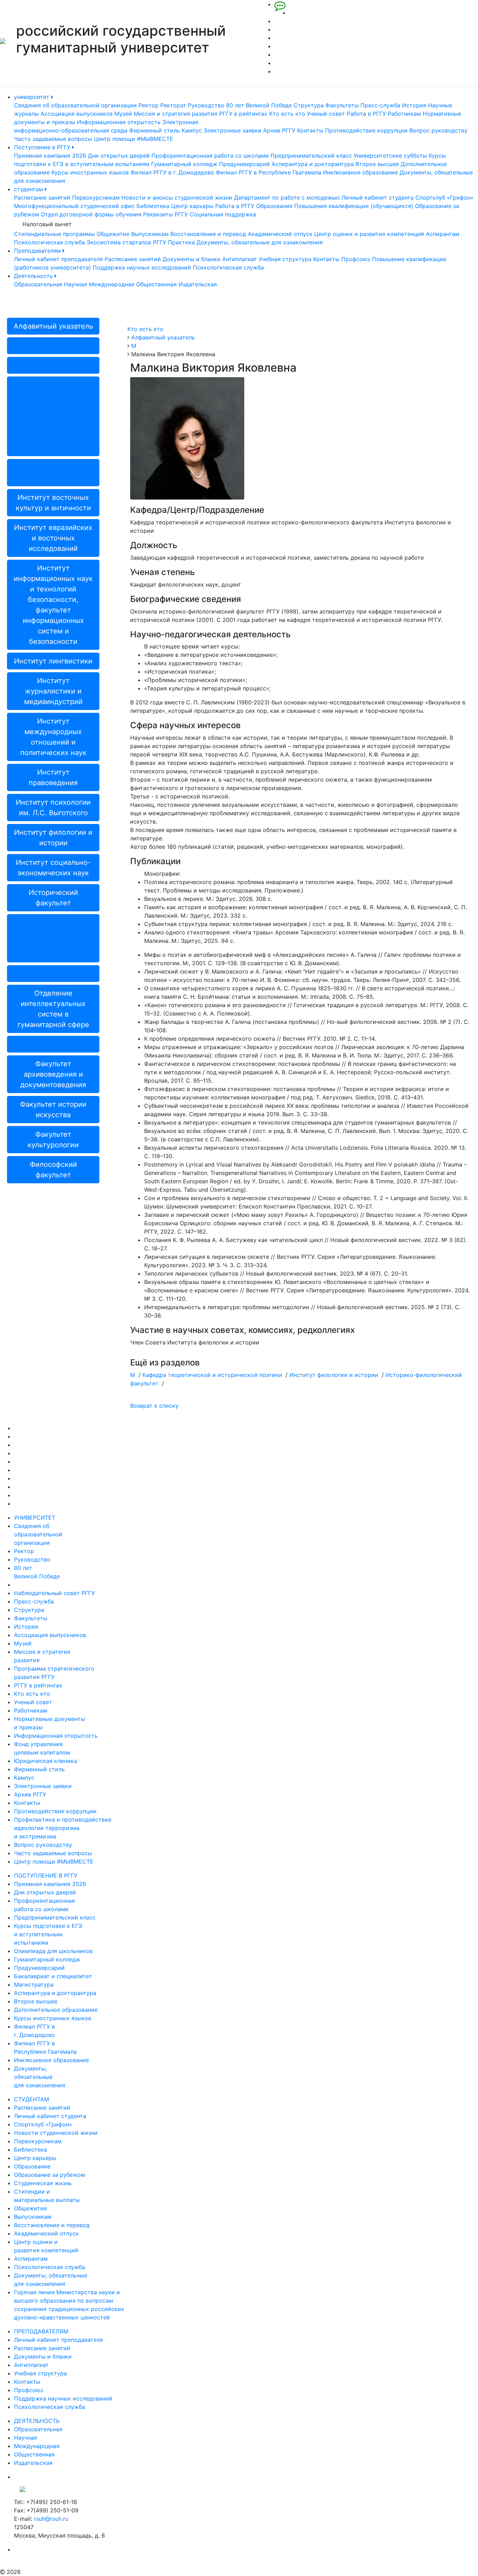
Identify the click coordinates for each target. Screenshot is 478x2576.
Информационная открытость (119, 122)
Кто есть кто (287, 114)
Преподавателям (38, 251)
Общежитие (113, 234)
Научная (76, 284)
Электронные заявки (233, 130)
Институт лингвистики (53, 661)
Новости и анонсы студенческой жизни (177, 198)
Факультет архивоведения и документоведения (53, 1074)
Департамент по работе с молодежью (287, 198)
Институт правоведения (53, 777)
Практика (181, 242)
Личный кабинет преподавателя (58, 259)
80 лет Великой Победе (259, 105)
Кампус (192, 130)
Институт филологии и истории (53, 838)
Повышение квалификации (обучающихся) (354, 206)
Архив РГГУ (279, 130)
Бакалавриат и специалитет (53, 1976)
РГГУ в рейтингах (243, 114)
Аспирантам (443, 234)
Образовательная (38, 284)
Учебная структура (285, 259)
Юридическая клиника (45, 1761)
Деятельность (34, 276)
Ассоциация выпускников (77, 114)
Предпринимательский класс (311, 156)
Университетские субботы (390, 156)
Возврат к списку (154, 1406)
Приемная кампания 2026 (50, 156)
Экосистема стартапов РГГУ (126, 242)
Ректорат (173, 105)
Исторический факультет (53, 898)
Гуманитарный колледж (184, 164)
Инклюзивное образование (360, 172)
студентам (29, 189)
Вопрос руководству (438, 130)
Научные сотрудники (53, 974)
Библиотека (153, 206)
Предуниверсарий (244, 164)
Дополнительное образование (56, 2010)
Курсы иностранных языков (90, 172)
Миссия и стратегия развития (175, 114)
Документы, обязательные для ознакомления (260, 242)
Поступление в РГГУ (43, 147)
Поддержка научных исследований (142, 267)
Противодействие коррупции (366, 130)
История (414, 105)
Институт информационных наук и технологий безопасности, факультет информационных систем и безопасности (53, 605)
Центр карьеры (192, 206)
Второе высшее (377, 164)
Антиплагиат (240, 259)
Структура (309, 105)
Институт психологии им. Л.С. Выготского (53, 808)
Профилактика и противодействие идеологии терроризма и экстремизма (63, 1828)
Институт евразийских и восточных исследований (53, 538)
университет (33, 97)
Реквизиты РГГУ (166, 214)
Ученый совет (326, 114)
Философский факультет (53, 1170)
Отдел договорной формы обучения (91, 214)
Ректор (149, 105)
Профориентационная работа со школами (210, 156)
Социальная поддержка (223, 214)
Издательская (198, 284)
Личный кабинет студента (378, 198)
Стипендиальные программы (54, 234)
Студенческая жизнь (43, 2183)
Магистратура (34, 1985)
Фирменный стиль (154, 130)
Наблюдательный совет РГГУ (54, 1593)
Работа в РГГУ (366, 114)
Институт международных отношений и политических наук (53, 737)
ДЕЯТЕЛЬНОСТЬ (37, 2421)
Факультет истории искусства (53, 1110)
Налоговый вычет (47, 224)
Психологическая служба (50, 242)
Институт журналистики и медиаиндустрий (53, 691)
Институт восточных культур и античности (53, 503)
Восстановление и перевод (208, 234)
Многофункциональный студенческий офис (74, 206)
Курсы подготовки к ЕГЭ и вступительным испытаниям (48, 1934)
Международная (112, 284)
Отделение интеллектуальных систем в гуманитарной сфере (53, 1009)
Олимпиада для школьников (53, 1951)
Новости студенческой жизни (56, 2133)
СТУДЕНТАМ (31, 2099)
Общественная (156, 284)
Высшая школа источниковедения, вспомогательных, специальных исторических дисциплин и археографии (53, 416)
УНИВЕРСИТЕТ (35, 1517)
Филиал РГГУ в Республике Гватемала (269, 172)
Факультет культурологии (53, 1140)
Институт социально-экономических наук (53, 868)
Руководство (206, 105)
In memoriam (53, 365)
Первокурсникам (96, 198)
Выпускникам (150, 234)
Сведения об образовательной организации (75, 105)
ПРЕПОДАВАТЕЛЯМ (41, 2331)
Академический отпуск (280, 234)
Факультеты (342, 105)
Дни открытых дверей (119, 156)
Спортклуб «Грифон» (444, 198)
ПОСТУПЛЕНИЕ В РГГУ (46, 1875)
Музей (123, 114)
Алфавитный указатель (53, 326)
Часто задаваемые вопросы (53, 139)
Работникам (404, 114)
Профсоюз (356, 259)
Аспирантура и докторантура (313, 164)
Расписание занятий (42, 198)
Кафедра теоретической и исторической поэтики (212, 1375)
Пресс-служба (380, 105)
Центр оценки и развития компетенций (369, 234)
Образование (274, 206)
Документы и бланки (192, 259)
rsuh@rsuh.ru (51, 2519)
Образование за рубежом (50, 2175)
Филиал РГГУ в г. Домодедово (172, 172)
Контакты (310, 130)
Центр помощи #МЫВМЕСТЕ (133, 139)
